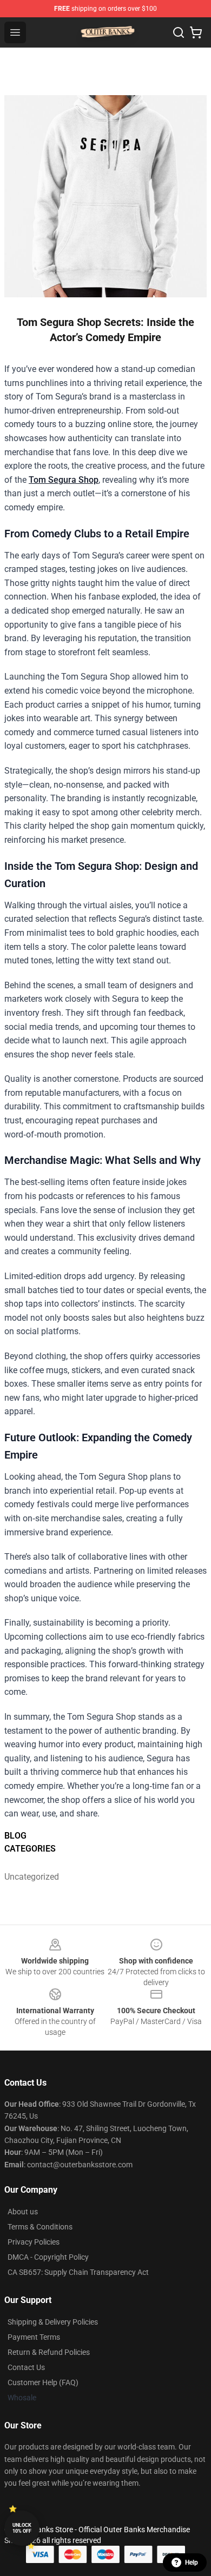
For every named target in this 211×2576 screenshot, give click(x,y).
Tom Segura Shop (64, 480)
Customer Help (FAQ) (43, 2382)
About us (23, 2212)
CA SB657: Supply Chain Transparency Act (78, 2272)
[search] (179, 32)
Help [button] (192, 2562)
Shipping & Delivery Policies (53, 2322)
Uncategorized (30, 1877)
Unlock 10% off (22, 2528)
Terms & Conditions (40, 2227)
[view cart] (196, 32)
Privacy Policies (34, 2242)
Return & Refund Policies (49, 2352)
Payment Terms (34, 2337)
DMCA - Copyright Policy (48, 2257)
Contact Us (26, 2367)
